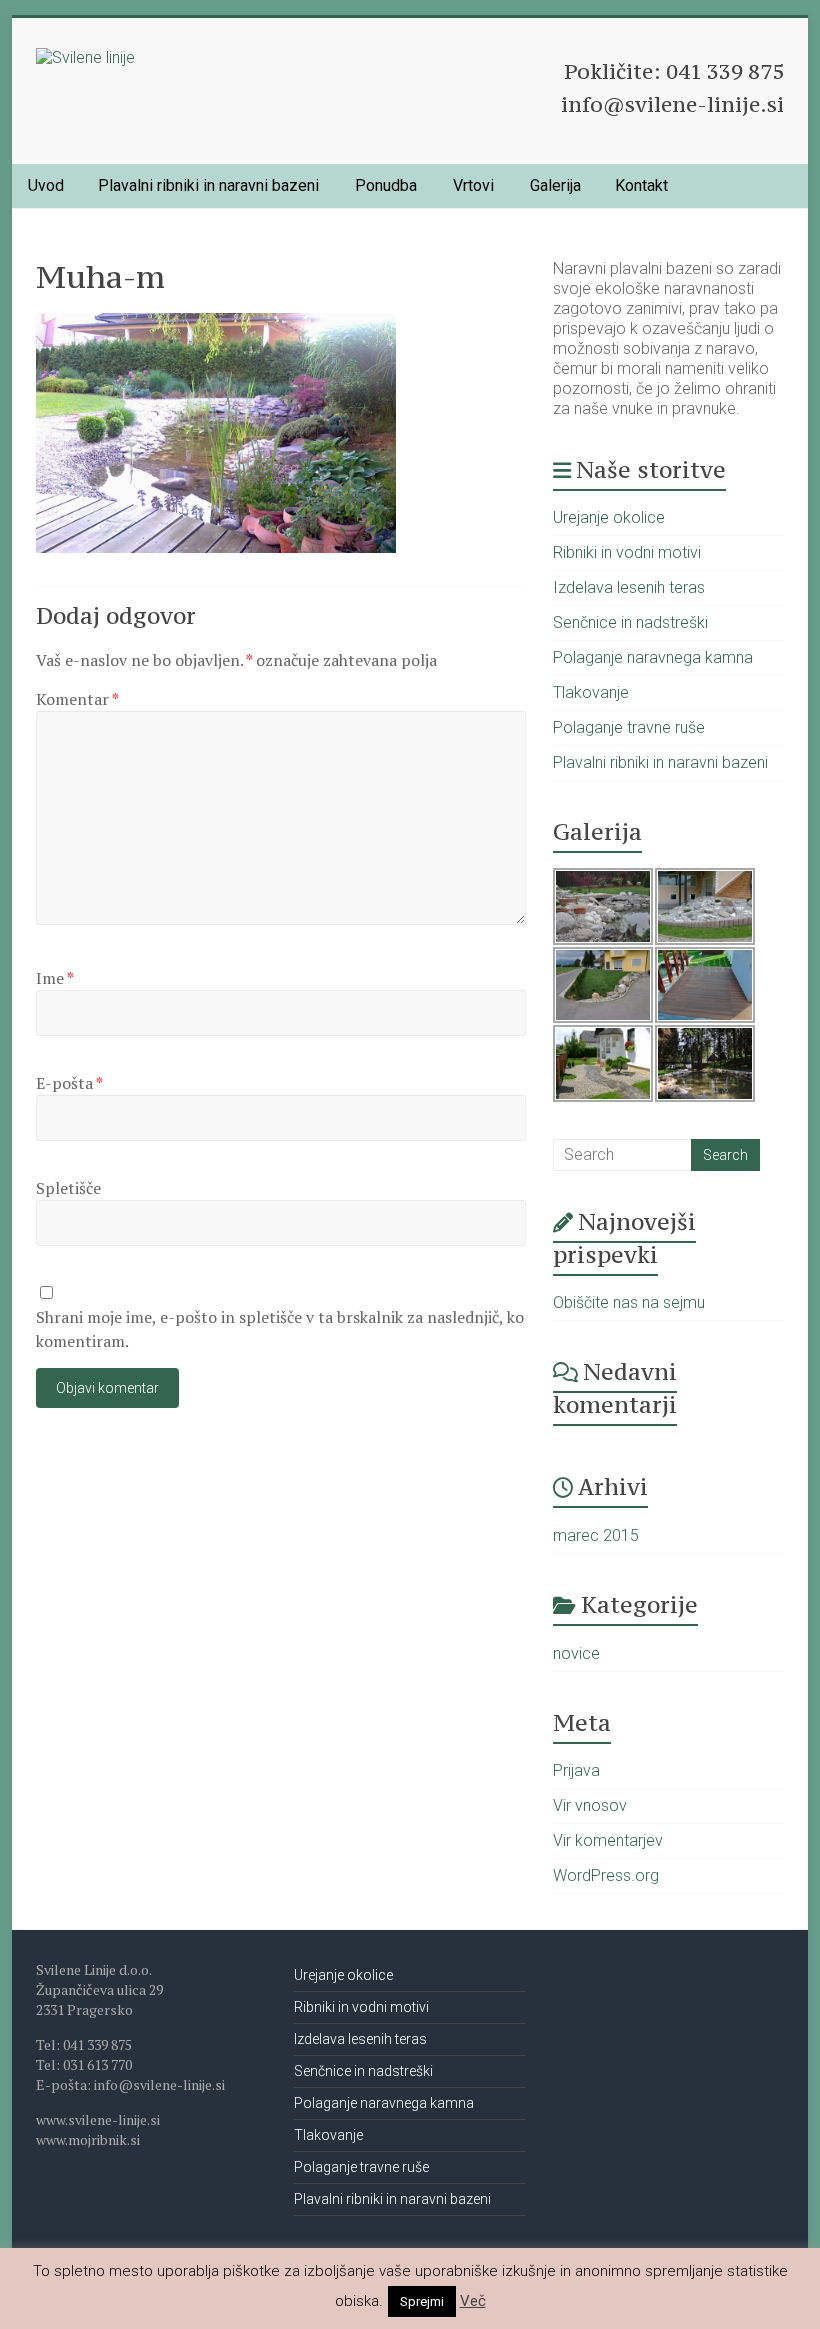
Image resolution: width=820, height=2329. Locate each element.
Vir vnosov (590, 1805)
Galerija (555, 185)
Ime (55, 978)
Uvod (46, 185)
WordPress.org (606, 1875)
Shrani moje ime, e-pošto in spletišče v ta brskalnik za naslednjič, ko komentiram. (280, 1329)
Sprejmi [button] (422, 2301)
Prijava (576, 1770)
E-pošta (69, 1083)
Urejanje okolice (609, 517)
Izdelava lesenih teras (629, 587)
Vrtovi (473, 185)
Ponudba (386, 185)
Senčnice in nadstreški (630, 622)
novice (576, 1653)
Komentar (77, 699)
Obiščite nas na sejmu (629, 1302)
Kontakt (641, 185)
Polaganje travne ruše (629, 727)
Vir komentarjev (608, 1840)
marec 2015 (596, 1535)
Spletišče (68, 1188)
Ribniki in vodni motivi (627, 552)
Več (473, 2301)
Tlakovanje (591, 692)
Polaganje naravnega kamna (653, 657)
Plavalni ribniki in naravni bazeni (208, 185)
